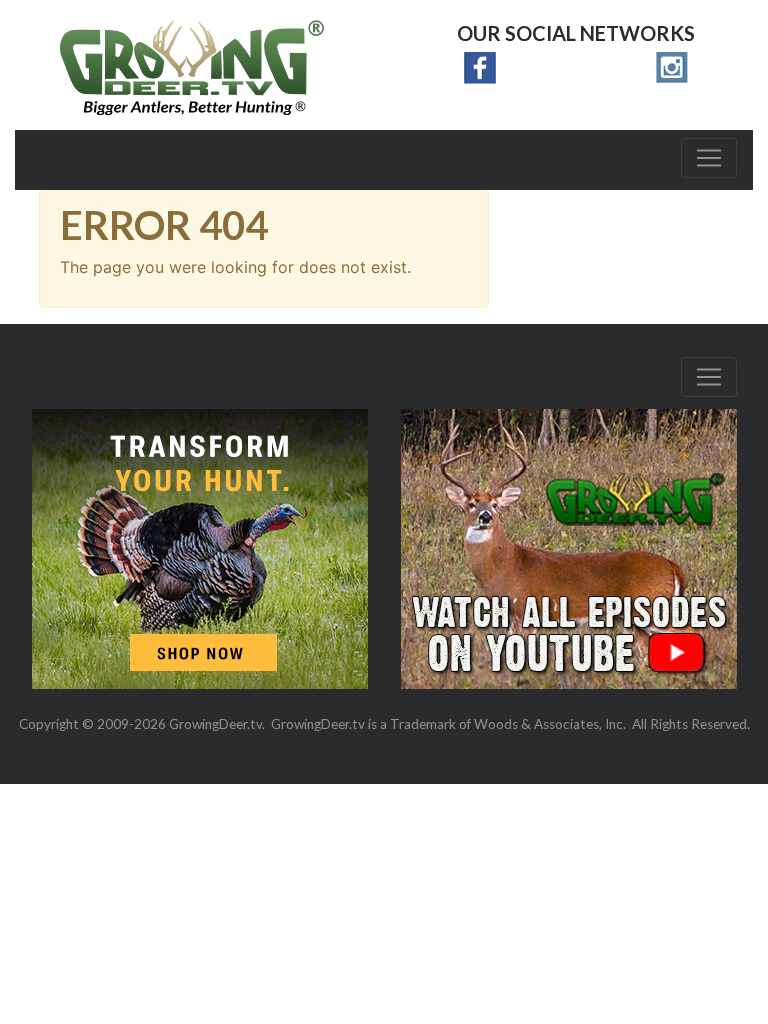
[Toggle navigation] (709, 158)
